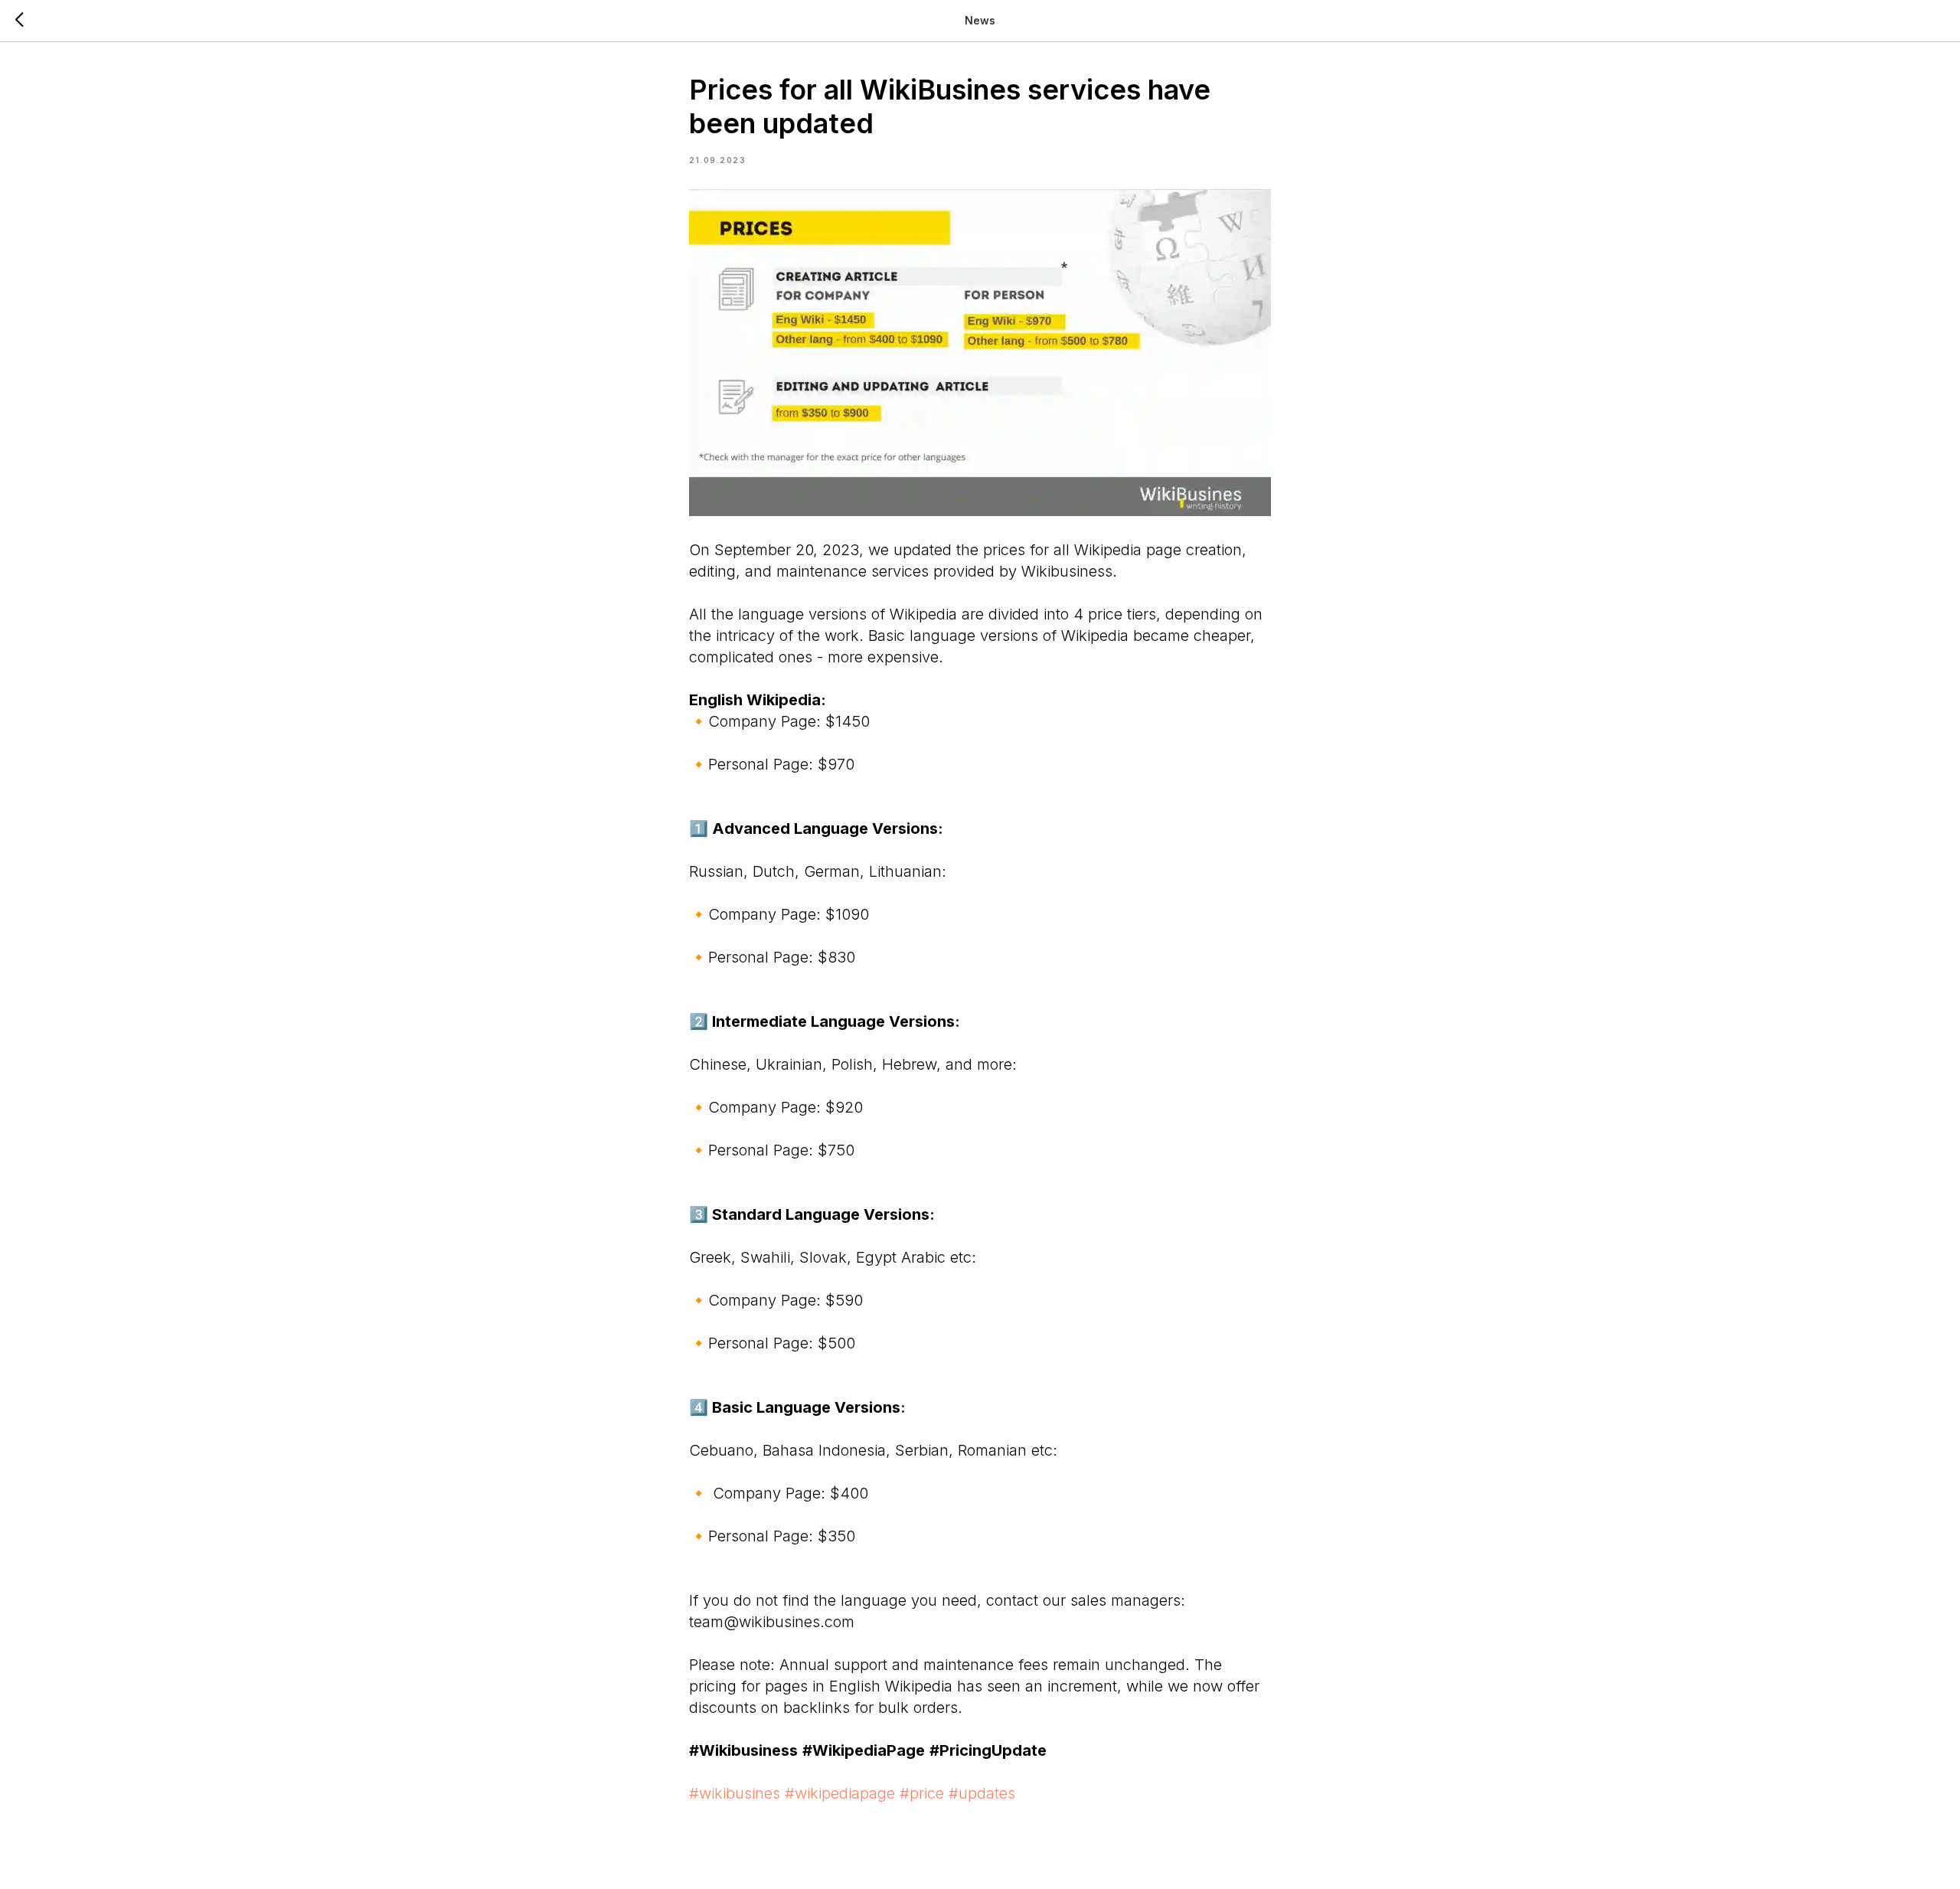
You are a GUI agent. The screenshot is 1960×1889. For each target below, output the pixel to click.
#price (922, 1793)
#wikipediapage (840, 1793)
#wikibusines (735, 1793)
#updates (982, 1793)
